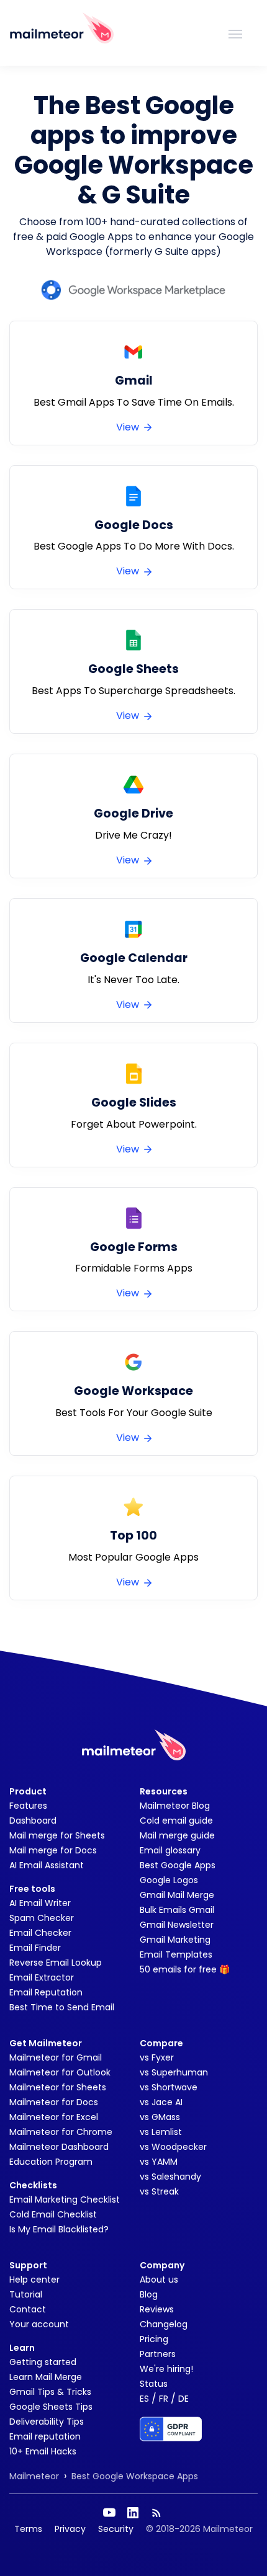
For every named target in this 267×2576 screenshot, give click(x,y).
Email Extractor (42, 1977)
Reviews (157, 2309)
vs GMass (160, 2117)
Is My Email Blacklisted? (59, 2229)
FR (164, 2399)
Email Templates (176, 1954)
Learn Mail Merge (46, 2377)
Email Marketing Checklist (65, 2199)
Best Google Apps (178, 1865)
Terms (28, 2529)
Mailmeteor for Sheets (58, 2087)
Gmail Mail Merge (177, 1895)
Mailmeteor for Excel (54, 2117)
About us (159, 2280)
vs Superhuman (174, 2072)
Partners (158, 2354)
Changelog (164, 2324)
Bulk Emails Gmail (177, 1910)
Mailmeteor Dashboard (59, 2147)
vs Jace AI (161, 2102)
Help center (34, 2280)
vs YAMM (159, 2162)
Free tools (32, 1889)
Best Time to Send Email (62, 2007)
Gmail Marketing (175, 1940)
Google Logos (169, 1880)
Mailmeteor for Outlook (60, 2072)
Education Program (51, 2162)
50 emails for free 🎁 (185, 1969)
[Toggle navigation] (235, 33)
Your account (39, 2324)
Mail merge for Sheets (57, 1835)
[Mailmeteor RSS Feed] (156, 2513)
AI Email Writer (40, 1903)
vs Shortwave (169, 2087)
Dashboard (33, 1821)
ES (144, 2399)
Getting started (43, 2362)
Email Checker (40, 1933)
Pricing (154, 2339)
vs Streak (159, 2191)
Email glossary (170, 1850)
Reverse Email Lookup (56, 1963)
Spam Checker (42, 1918)
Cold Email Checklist (53, 2214)
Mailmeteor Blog (175, 1806)
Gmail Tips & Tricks (50, 2392)
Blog (149, 2294)
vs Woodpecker (173, 2147)
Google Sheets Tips (51, 2407)
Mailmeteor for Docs (54, 2102)
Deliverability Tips (47, 2422)
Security (116, 2529)
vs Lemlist (161, 2132)
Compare (161, 2043)
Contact (28, 2309)
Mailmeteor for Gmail (56, 2057)
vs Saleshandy (170, 2177)
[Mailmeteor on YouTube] (109, 2513)
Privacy (70, 2529)
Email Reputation (46, 1992)
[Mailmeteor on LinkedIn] (133, 2513)
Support (28, 2265)
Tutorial (26, 2294)
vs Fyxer (157, 2057)
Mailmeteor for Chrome (61, 2132)
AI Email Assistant (47, 1865)
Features (28, 1806)
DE (183, 2399)
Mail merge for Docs (53, 1850)
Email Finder (35, 1948)
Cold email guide (176, 1821)
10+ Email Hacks (43, 2451)
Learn (22, 2348)
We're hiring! (166, 2369)
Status (154, 2384)
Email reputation (45, 2436)
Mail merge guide (177, 1835)
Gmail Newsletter (177, 1925)
